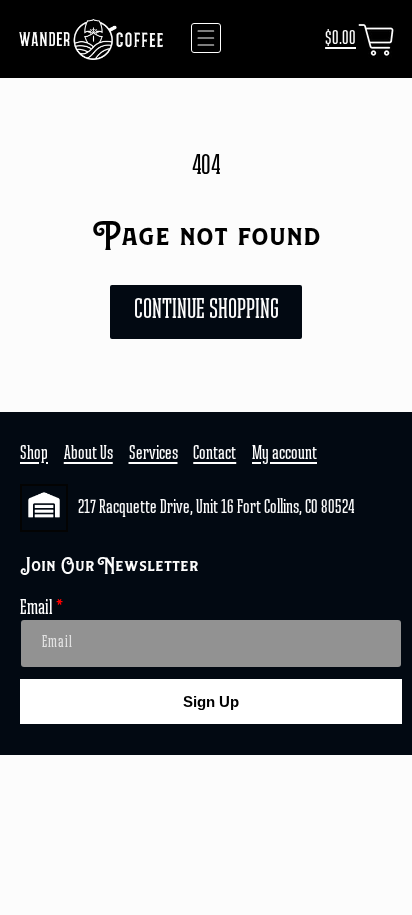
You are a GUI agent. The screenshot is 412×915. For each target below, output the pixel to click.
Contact (214, 454)
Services (153, 454)
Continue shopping (206, 311)
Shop (34, 454)
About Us (88, 454)
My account (284, 454)
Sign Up (211, 701)
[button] (206, 38)
